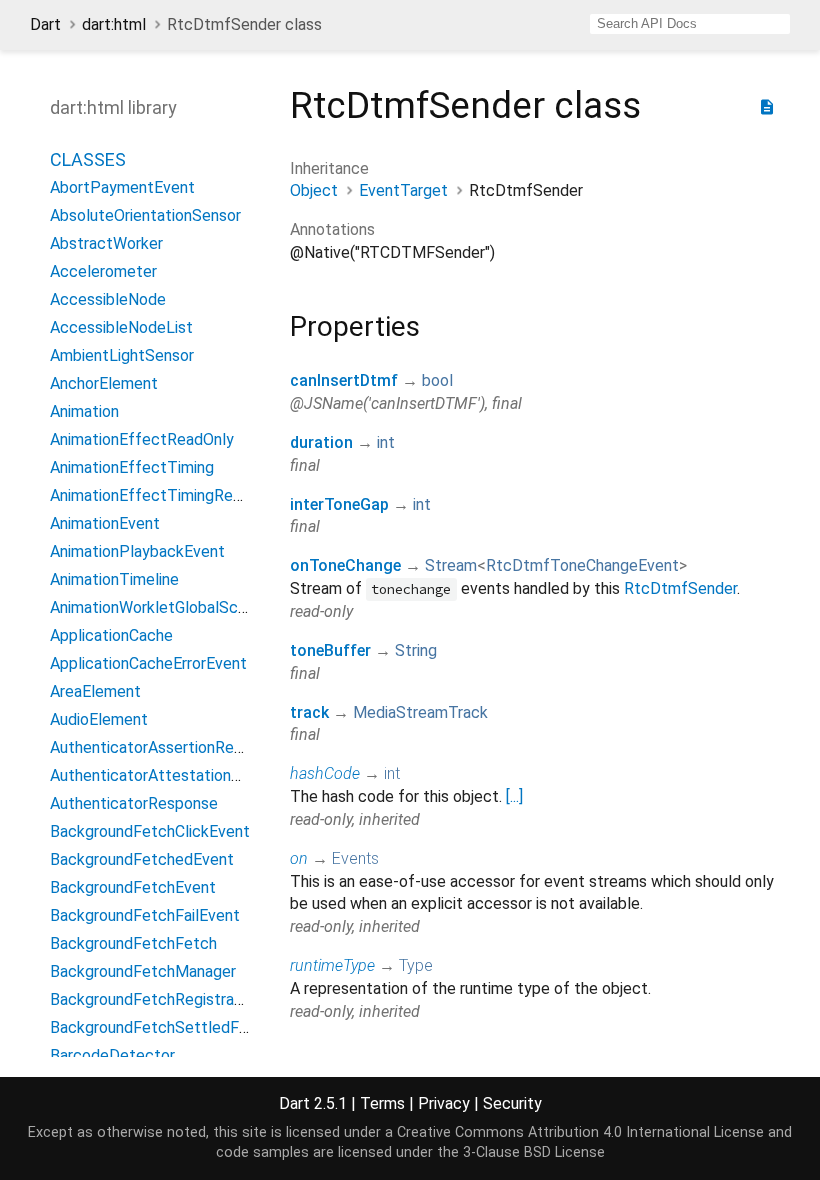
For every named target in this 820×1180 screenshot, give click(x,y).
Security (512, 1103)
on (299, 858)
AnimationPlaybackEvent (137, 551)
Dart (45, 24)
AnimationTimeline (114, 579)
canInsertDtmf (344, 380)
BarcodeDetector (112, 1055)
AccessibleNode (108, 299)
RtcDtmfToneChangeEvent (582, 565)
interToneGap (339, 504)
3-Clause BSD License (534, 1152)
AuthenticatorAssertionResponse (167, 747)
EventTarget (403, 190)
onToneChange (345, 565)
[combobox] (690, 24)
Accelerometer (103, 271)
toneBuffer (330, 650)
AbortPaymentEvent (122, 187)
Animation (84, 411)
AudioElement (99, 719)
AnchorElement (104, 383)
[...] (514, 796)
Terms (382, 1103)
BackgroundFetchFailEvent (145, 915)
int (386, 442)
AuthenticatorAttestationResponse (175, 775)
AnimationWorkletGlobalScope (157, 607)
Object (314, 190)
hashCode (325, 773)
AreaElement (95, 691)
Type (416, 965)
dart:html (114, 24)
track (309, 712)
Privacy (444, 1103)
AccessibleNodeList (121, 327)
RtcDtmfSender (680, 588)
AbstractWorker (106, 243)
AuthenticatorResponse (134, 803)
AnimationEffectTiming (132, 467)
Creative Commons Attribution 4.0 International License (580, 1132)
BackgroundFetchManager (143, 971)
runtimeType (332, 965)
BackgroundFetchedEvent (142, 859)
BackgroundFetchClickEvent (150, 831)
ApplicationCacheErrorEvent (148, 663)
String (416, 650)
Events (355, 858)
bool (437, 380)
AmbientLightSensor (122, 355)
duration (321, 442)
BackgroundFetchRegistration (155, 999)
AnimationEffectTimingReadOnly (165, 495)
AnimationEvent (105, 523)
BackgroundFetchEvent (133, 887)
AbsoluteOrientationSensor (145, 215)
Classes (88, 159)
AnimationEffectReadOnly (142, 439)
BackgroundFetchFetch (133, 943)
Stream (451, 565)
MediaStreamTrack (420, 712)
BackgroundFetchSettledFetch (161, 1027)
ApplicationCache (111, 635)
